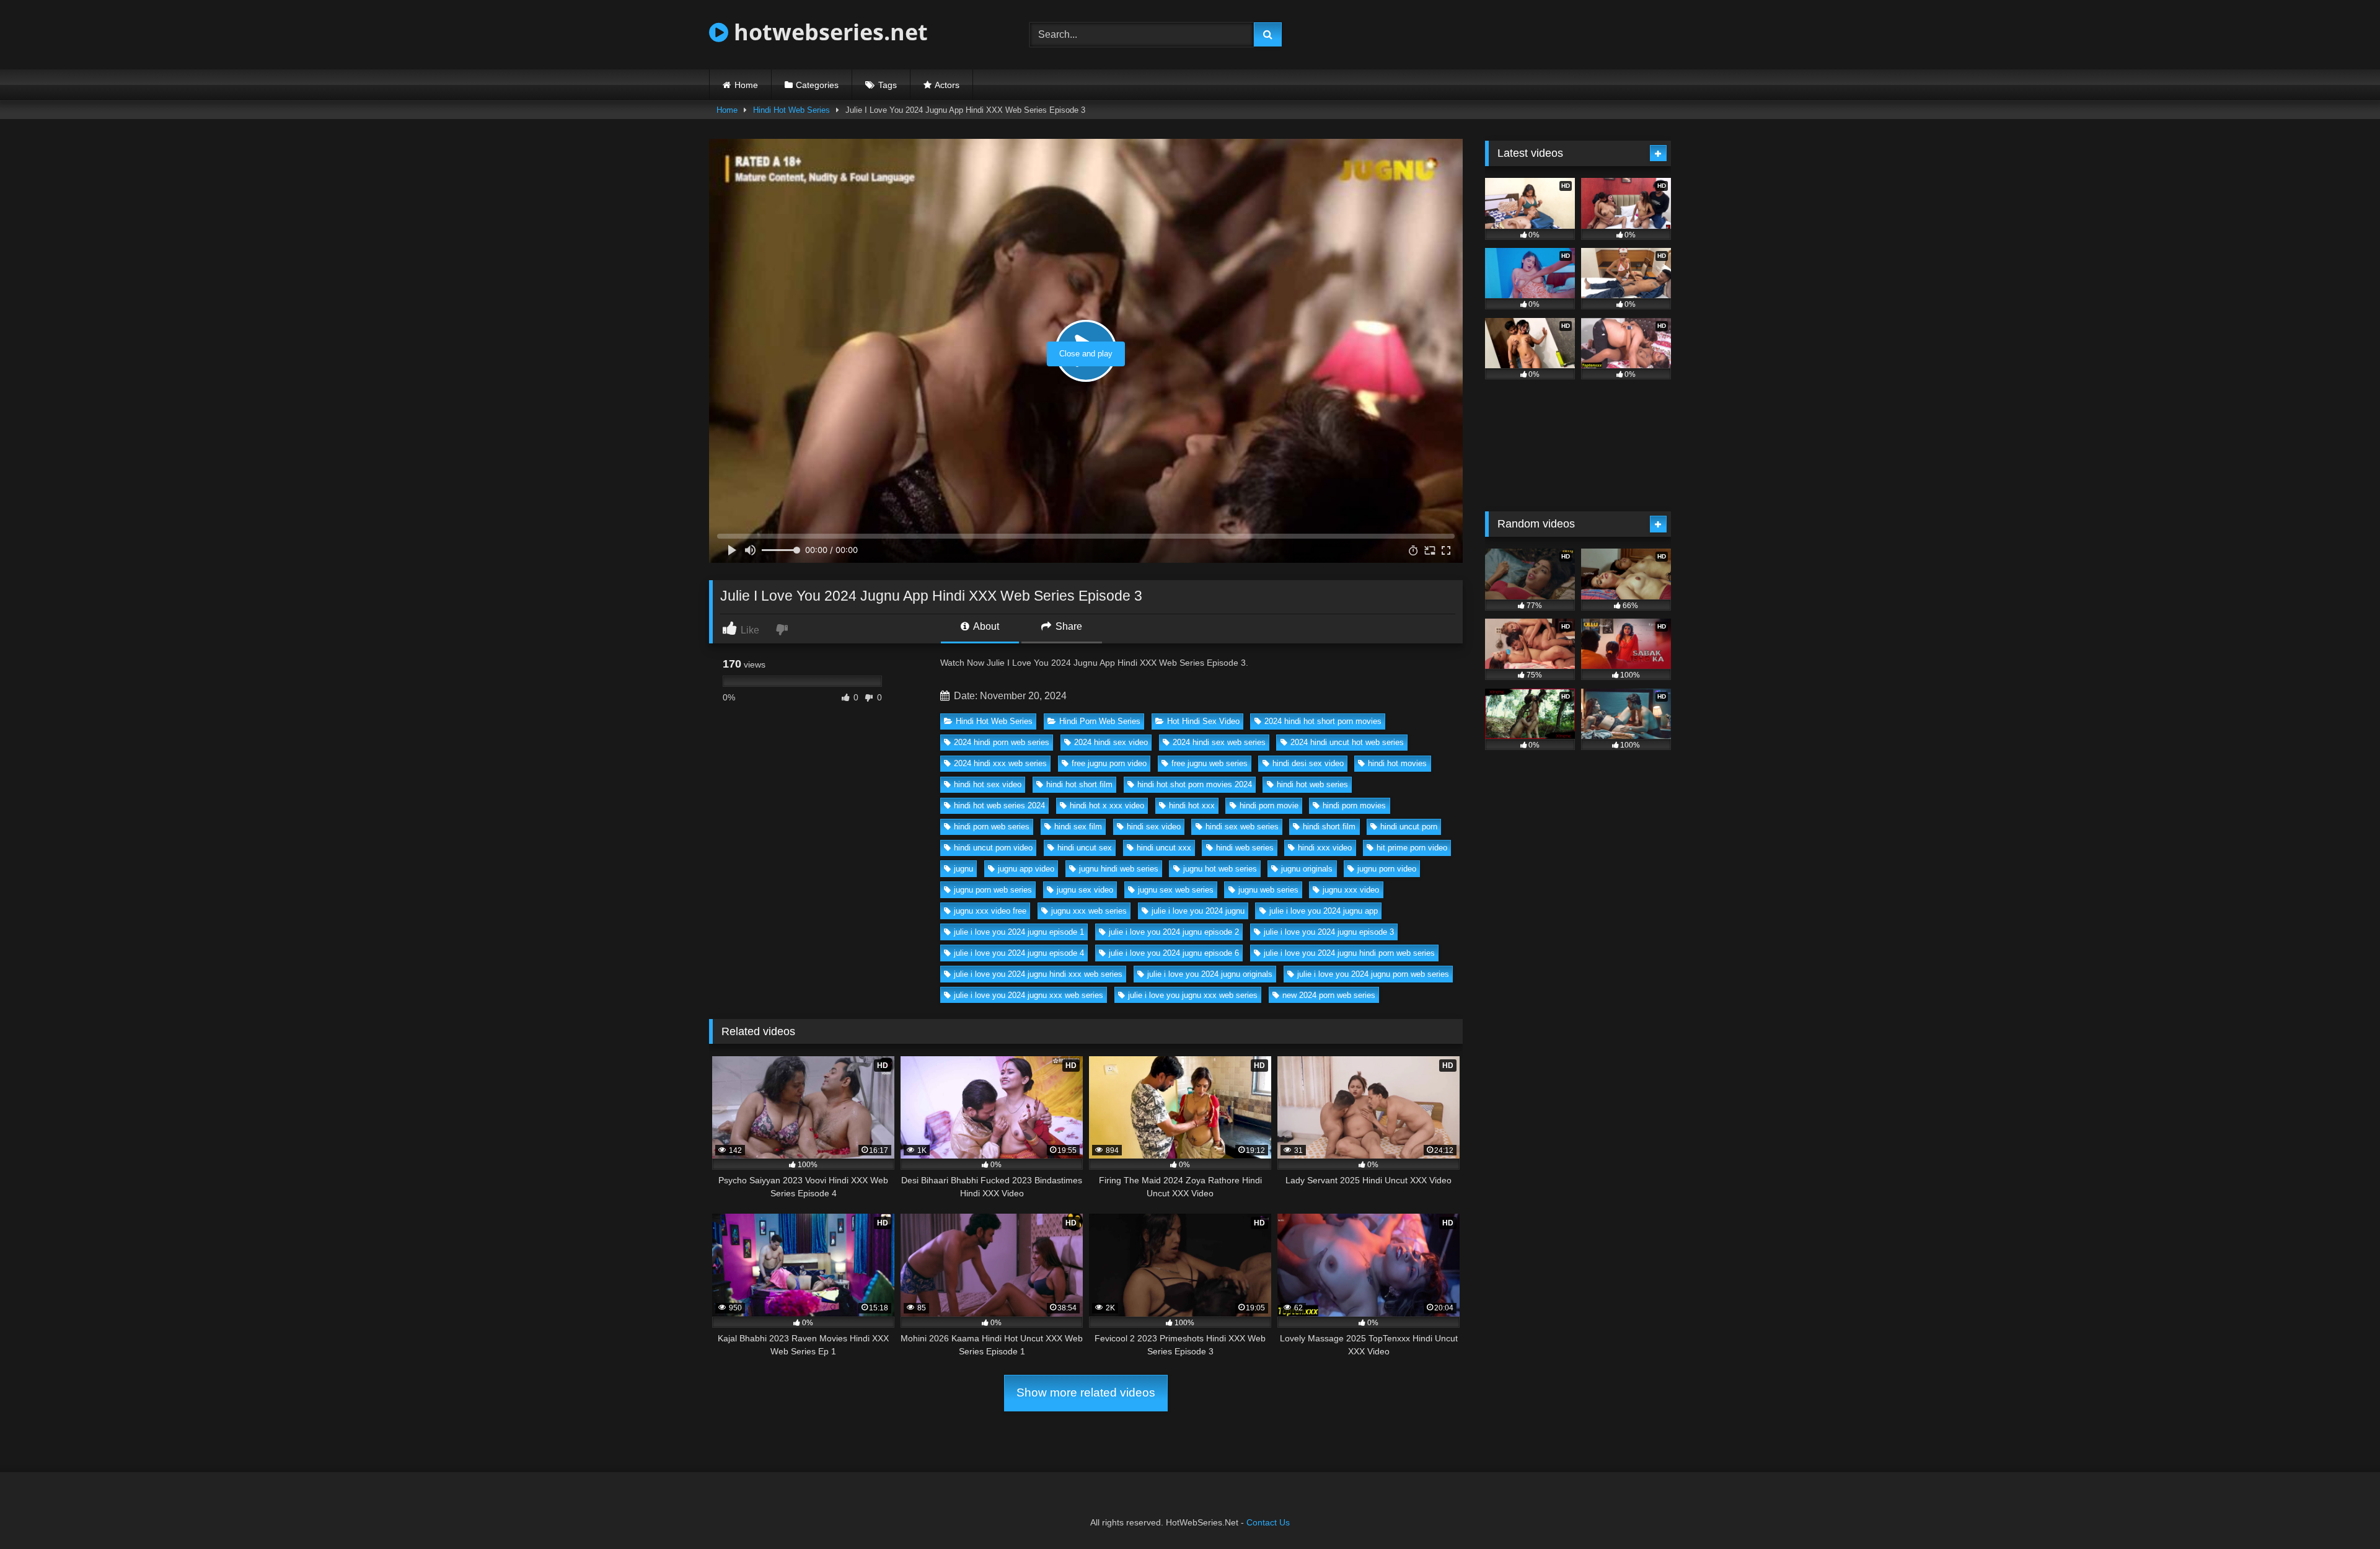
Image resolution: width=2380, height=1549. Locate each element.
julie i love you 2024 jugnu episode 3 (1329, 932)
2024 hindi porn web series (1002, 742)
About (985, 626)
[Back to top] (2342, 1512)
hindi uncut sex (1085, 848)
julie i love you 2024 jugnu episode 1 (1019, 932)
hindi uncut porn (1409, 827)
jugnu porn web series (993, 890)
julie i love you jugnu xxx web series (1193, 995)
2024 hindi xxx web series (1000, 763)
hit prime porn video (1412, 848)
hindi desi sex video (1308, 763)
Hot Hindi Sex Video (1203, 721)
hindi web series (1245, 848)
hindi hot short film (1079, 784)
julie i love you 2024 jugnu (1198, 911)
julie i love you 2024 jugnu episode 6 (1174, 953)
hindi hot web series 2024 (999, 805)
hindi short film (1329, 827)
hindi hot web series (1312, 784)
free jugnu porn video (1109, 763)
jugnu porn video (1387, 869)
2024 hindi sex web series (1219, 742)
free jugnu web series (1210, 763)
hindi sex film (1078, 827)
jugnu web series (1268, 890)
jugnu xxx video (1351, 890)
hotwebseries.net (828, 32)
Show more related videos (1086, 1392)
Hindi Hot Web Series (791, 110)
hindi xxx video (1325, 848)
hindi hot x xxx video (1107, 805)
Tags (888, 85)
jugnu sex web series (1176, 890)
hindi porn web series (992, 827)
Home (746, 85)
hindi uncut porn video (993, 848)
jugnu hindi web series (1119, 869)
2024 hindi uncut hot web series (1347, 742)
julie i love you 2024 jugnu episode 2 (1174, 932)
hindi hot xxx (1192, 805)
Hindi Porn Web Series (1100, 721)
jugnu (963, 869)
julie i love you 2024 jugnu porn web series (1373, 974)
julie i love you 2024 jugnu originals (1210, 974)
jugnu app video (1026, 869)
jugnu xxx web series (1089, 911)
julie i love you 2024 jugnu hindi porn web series (1349, 953)
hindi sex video (1154, 827)
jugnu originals (1307, 869)
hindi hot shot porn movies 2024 (1195, 784)
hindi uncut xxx (1164, 848)
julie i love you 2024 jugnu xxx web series (1029, 995)
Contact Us (1268, 1522)
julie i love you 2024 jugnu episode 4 (1019, 953)
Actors (947, 85)
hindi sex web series (1242, 827)
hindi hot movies (1397, 763)
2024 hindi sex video (1111, 742)
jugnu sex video (1085, 890)
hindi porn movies (1354, 805)
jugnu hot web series (1220, 869)
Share (1068, 626)
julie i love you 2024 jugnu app (1324, 911)
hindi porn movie (1269, 805)
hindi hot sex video (988, 784)
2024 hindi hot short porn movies (1323, 721)
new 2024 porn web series (1329, 995)
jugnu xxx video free (990, 911)
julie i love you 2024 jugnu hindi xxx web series (1038, 974)
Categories (817, 85)
